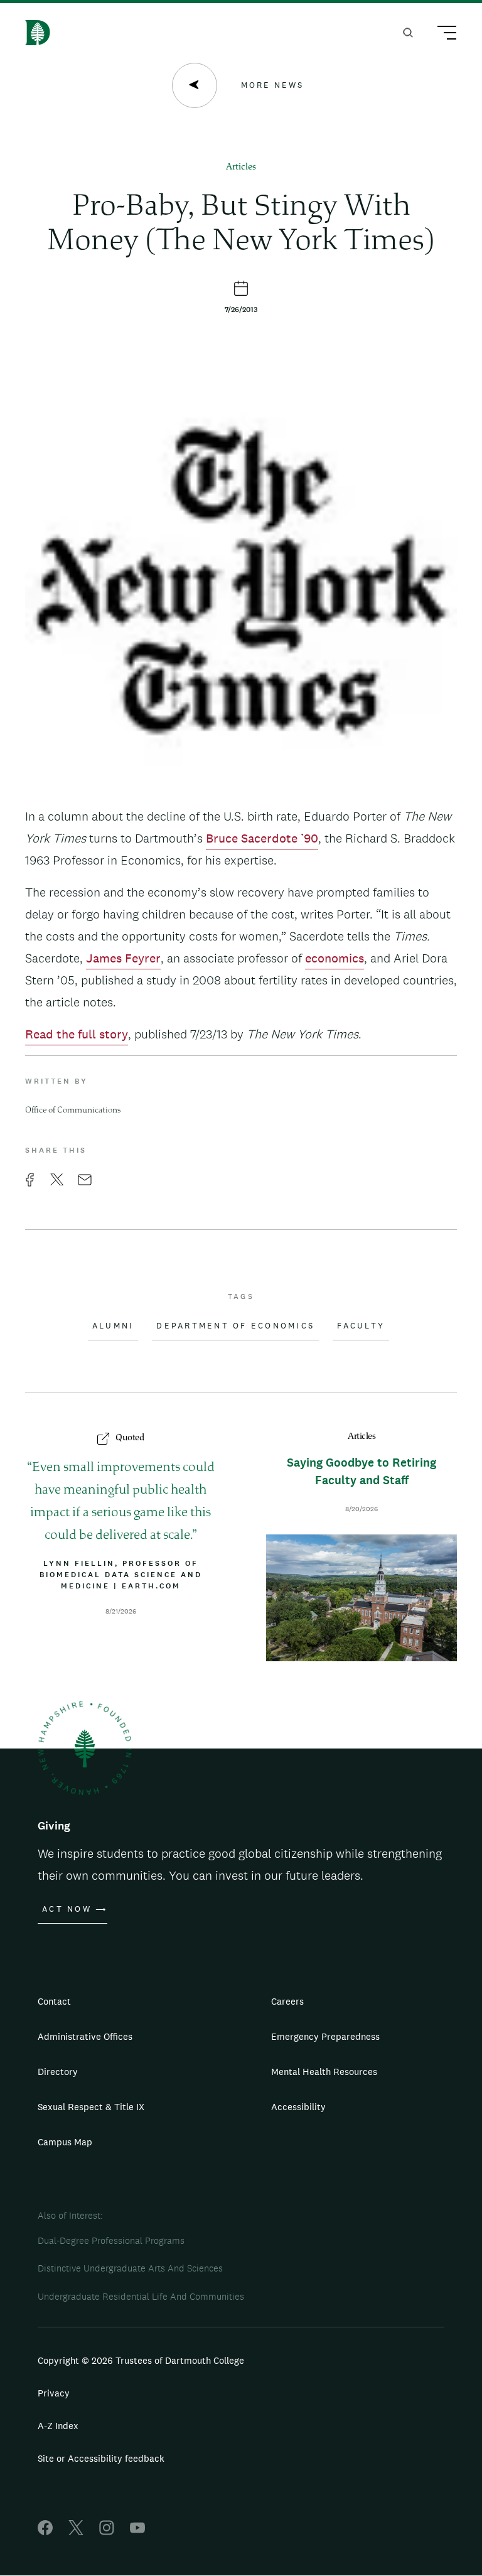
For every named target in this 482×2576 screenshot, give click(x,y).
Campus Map (65, 2142)
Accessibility (298, 2107)
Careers (287, 2001)
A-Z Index (58, 2426)
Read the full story (77, 1034)
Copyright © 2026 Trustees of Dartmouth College (141, 2360)
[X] (76, 2532)
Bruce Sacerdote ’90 (262, 838)
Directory (58, 2072)
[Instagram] (107, 2532)
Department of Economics (235, 1326)
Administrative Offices (85, 2036)
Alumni (113, 1326)
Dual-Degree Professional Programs (111, 2240)
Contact (54, 2001)
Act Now (67, 1909)
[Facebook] (45, 2532)
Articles (241, 167)
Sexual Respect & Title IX (91, 2107)
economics (335, 958)
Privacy (54, 2393)
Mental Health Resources (324, 2072)
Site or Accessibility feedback (101, 2458)
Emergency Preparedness (325, 2036)
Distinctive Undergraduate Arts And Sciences (130, 2268)
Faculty (361, 1326)
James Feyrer (123, 958)
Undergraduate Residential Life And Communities (141, 2296)
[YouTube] (137, 2532)
